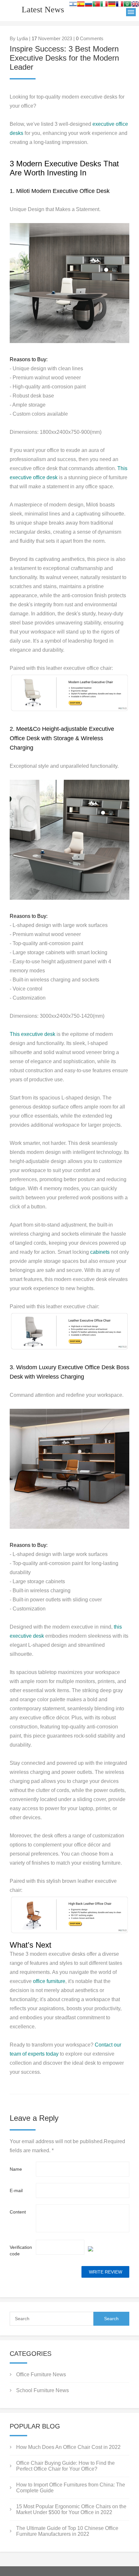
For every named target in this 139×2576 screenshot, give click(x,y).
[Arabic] (127, 5)
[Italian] (104, 5)
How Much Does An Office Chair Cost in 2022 (68, 2447)
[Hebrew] (73, 5)
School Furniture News (43, 2390)
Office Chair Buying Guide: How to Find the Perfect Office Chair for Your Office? (65, 2466)
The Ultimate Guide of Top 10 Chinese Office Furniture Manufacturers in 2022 (67, 2531)
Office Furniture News (41, 2374)
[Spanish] (81, 5)
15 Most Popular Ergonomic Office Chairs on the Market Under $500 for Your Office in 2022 (71, 2509)
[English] (135, 5)
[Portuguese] (96, 5)
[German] (112, 5)
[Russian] (89, 5)
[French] (120, 5)
